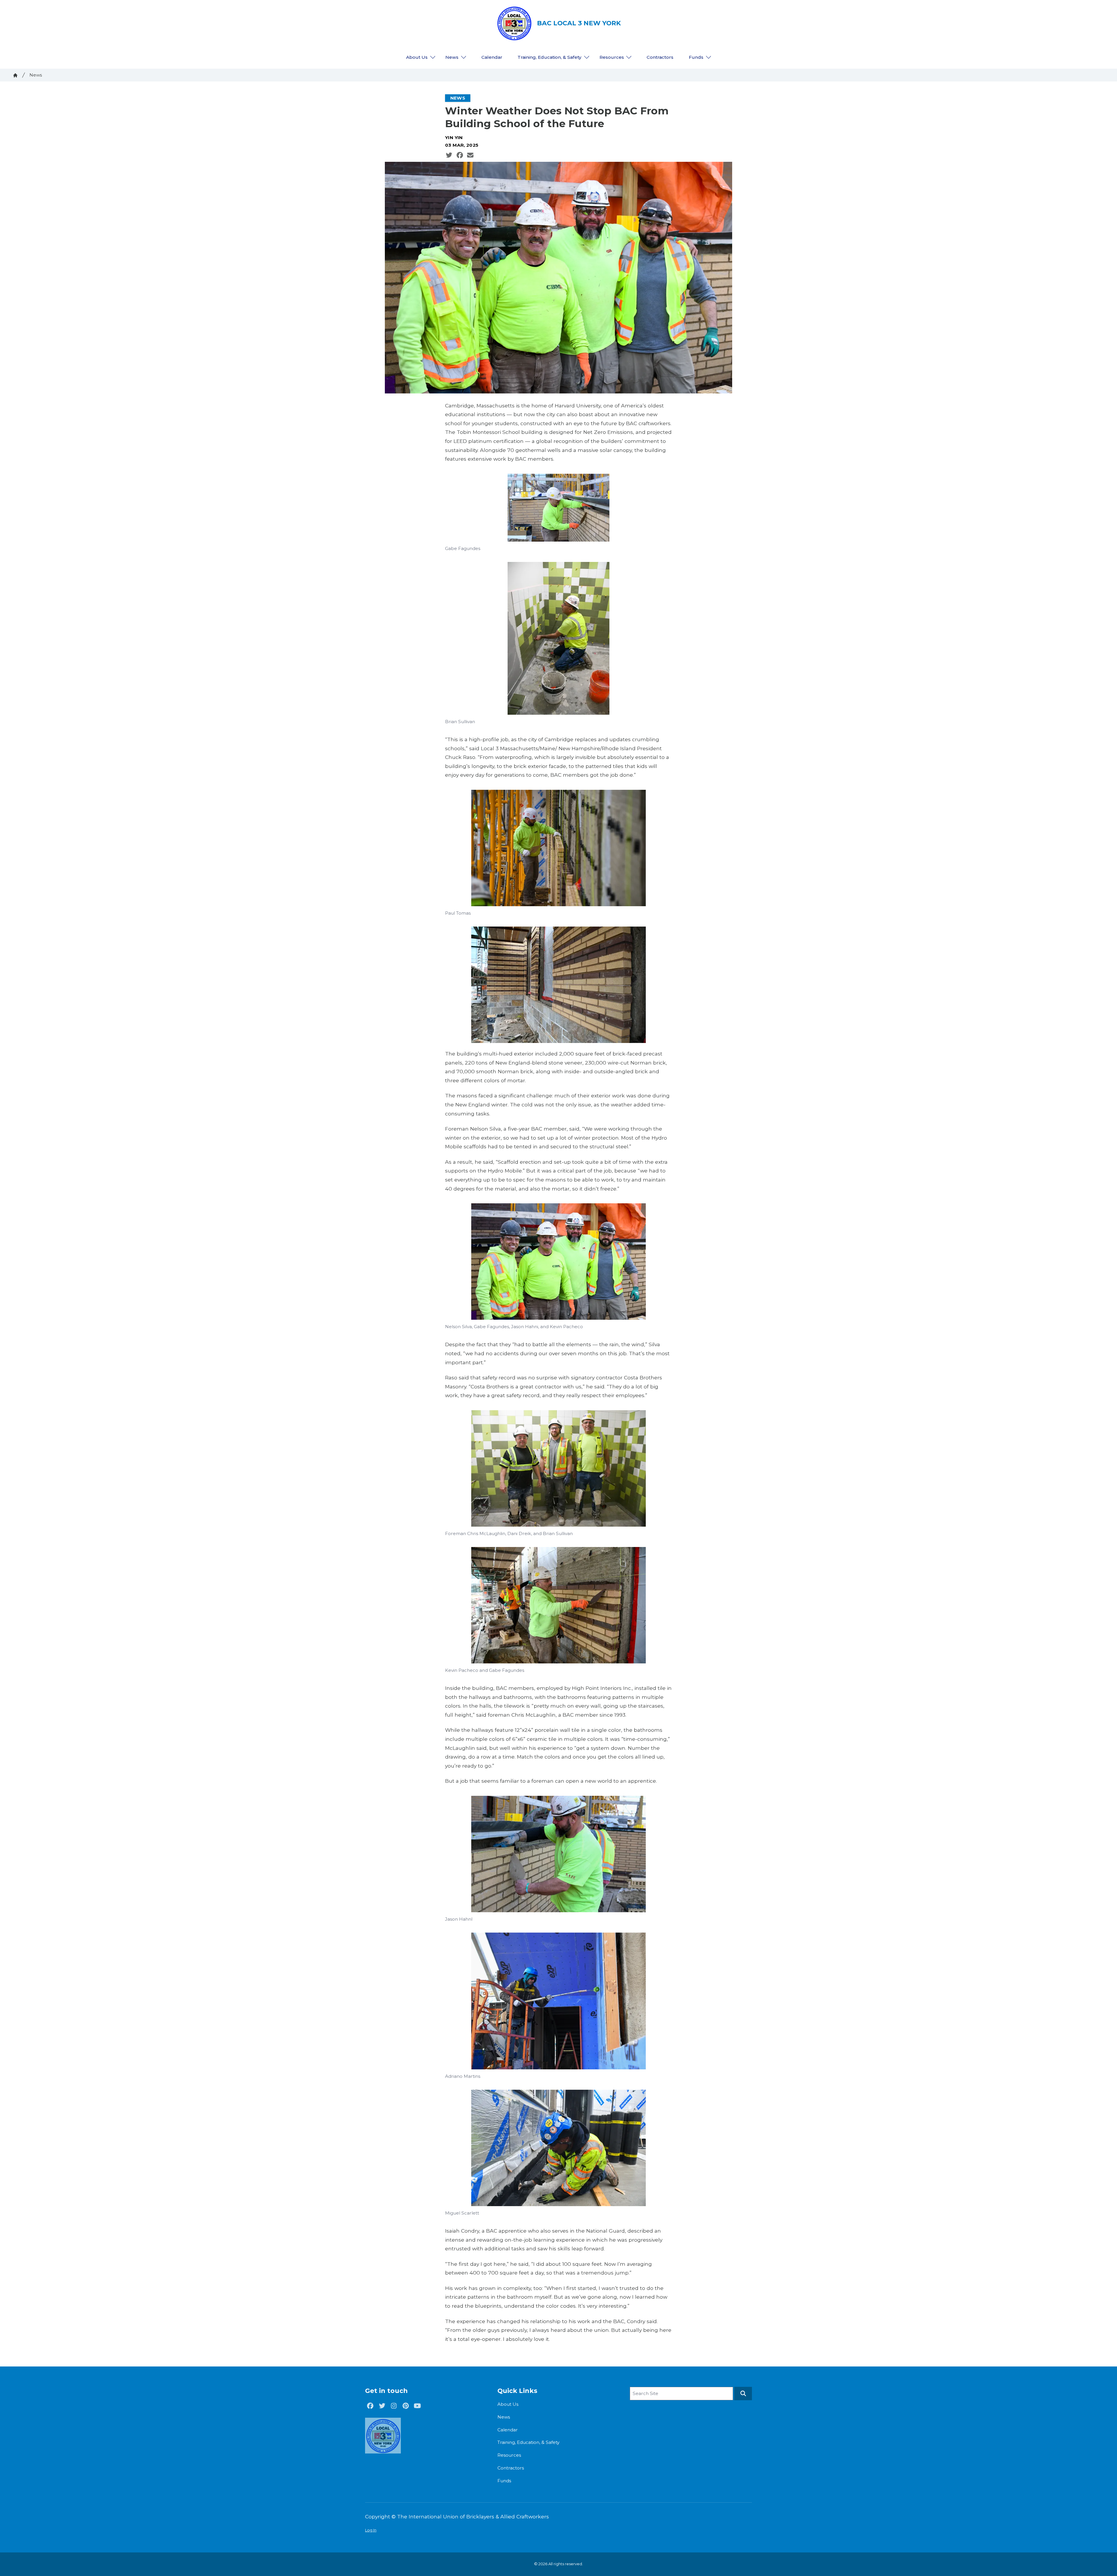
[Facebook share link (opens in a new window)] (460, 155)
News (452, 57)
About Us (417, 57)
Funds (696, 57)
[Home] (15, 75)
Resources (612, 57)
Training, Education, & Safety (549, 57)
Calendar (492, 57)
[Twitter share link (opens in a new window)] (449, 155)
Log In (371, 2530)
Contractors (660, 57)
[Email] (470, 155)
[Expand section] (433, 57)
